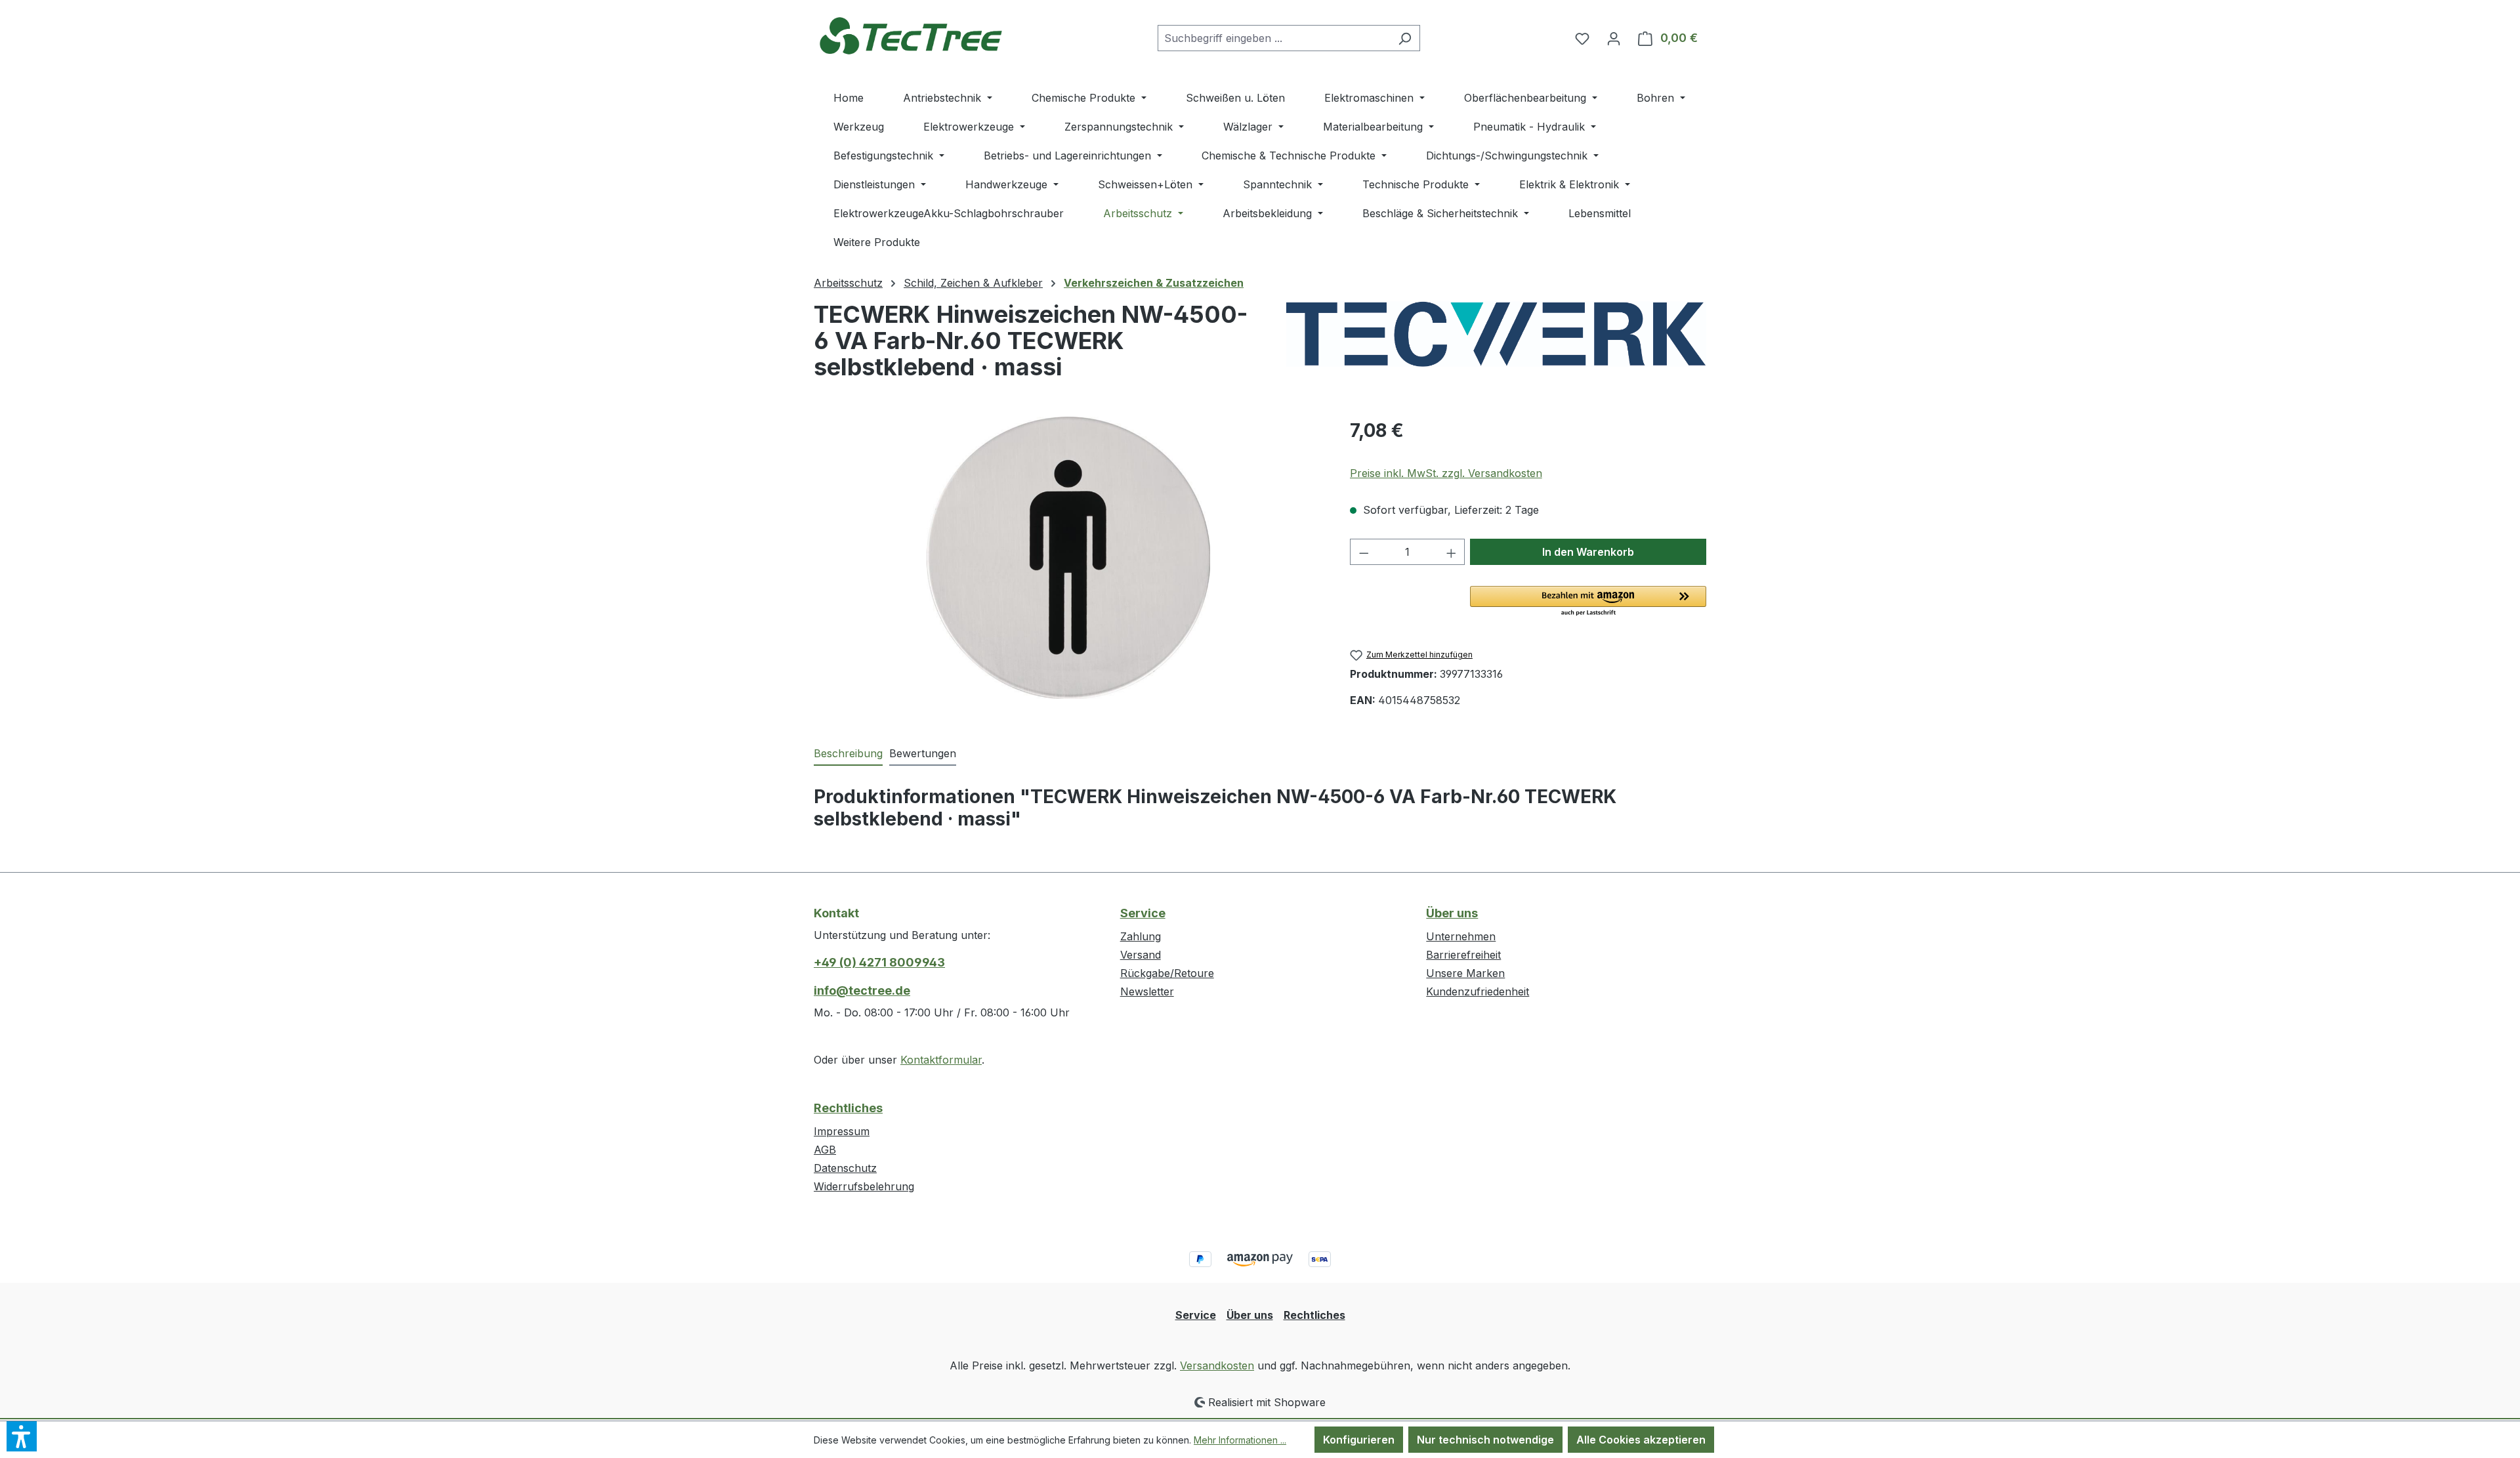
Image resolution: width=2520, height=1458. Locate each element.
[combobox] (1274, 38)
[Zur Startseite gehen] (912, 35)
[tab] (848, 754)
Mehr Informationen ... (1240, 1440)
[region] (1069, 558)
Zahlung (1141, 936)
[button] (1588, 602)
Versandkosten (1217, 1365)
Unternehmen (1461, 936)
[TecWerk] (1496, 334)
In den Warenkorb (1588, 552)
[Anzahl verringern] (1364, 552)
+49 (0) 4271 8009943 (879, 962)
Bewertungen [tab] (923, 753)
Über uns (1452, 913)
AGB (825, 1150)
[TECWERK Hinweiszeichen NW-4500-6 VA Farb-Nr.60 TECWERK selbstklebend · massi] (1068, 558)
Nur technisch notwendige (1485, 1440)
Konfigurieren (1359, 1440)
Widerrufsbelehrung (864, 1186)
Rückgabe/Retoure (1167, 973)
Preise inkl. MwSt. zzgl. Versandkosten (1446, 473)
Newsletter (1147, 991)
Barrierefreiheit (1463, 955)
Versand (1141, 955)
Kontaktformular (941, 1060)
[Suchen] (1405, 38)
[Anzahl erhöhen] (1452, 552)
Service (1143, 913)
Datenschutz (845, 1168)
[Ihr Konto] (1614, 38)
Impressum (842, 1131)
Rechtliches (848, 1108)
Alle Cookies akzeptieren (1641, 1440)
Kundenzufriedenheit (1478, 991)
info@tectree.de (862, 990)
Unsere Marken (1465, 973)
